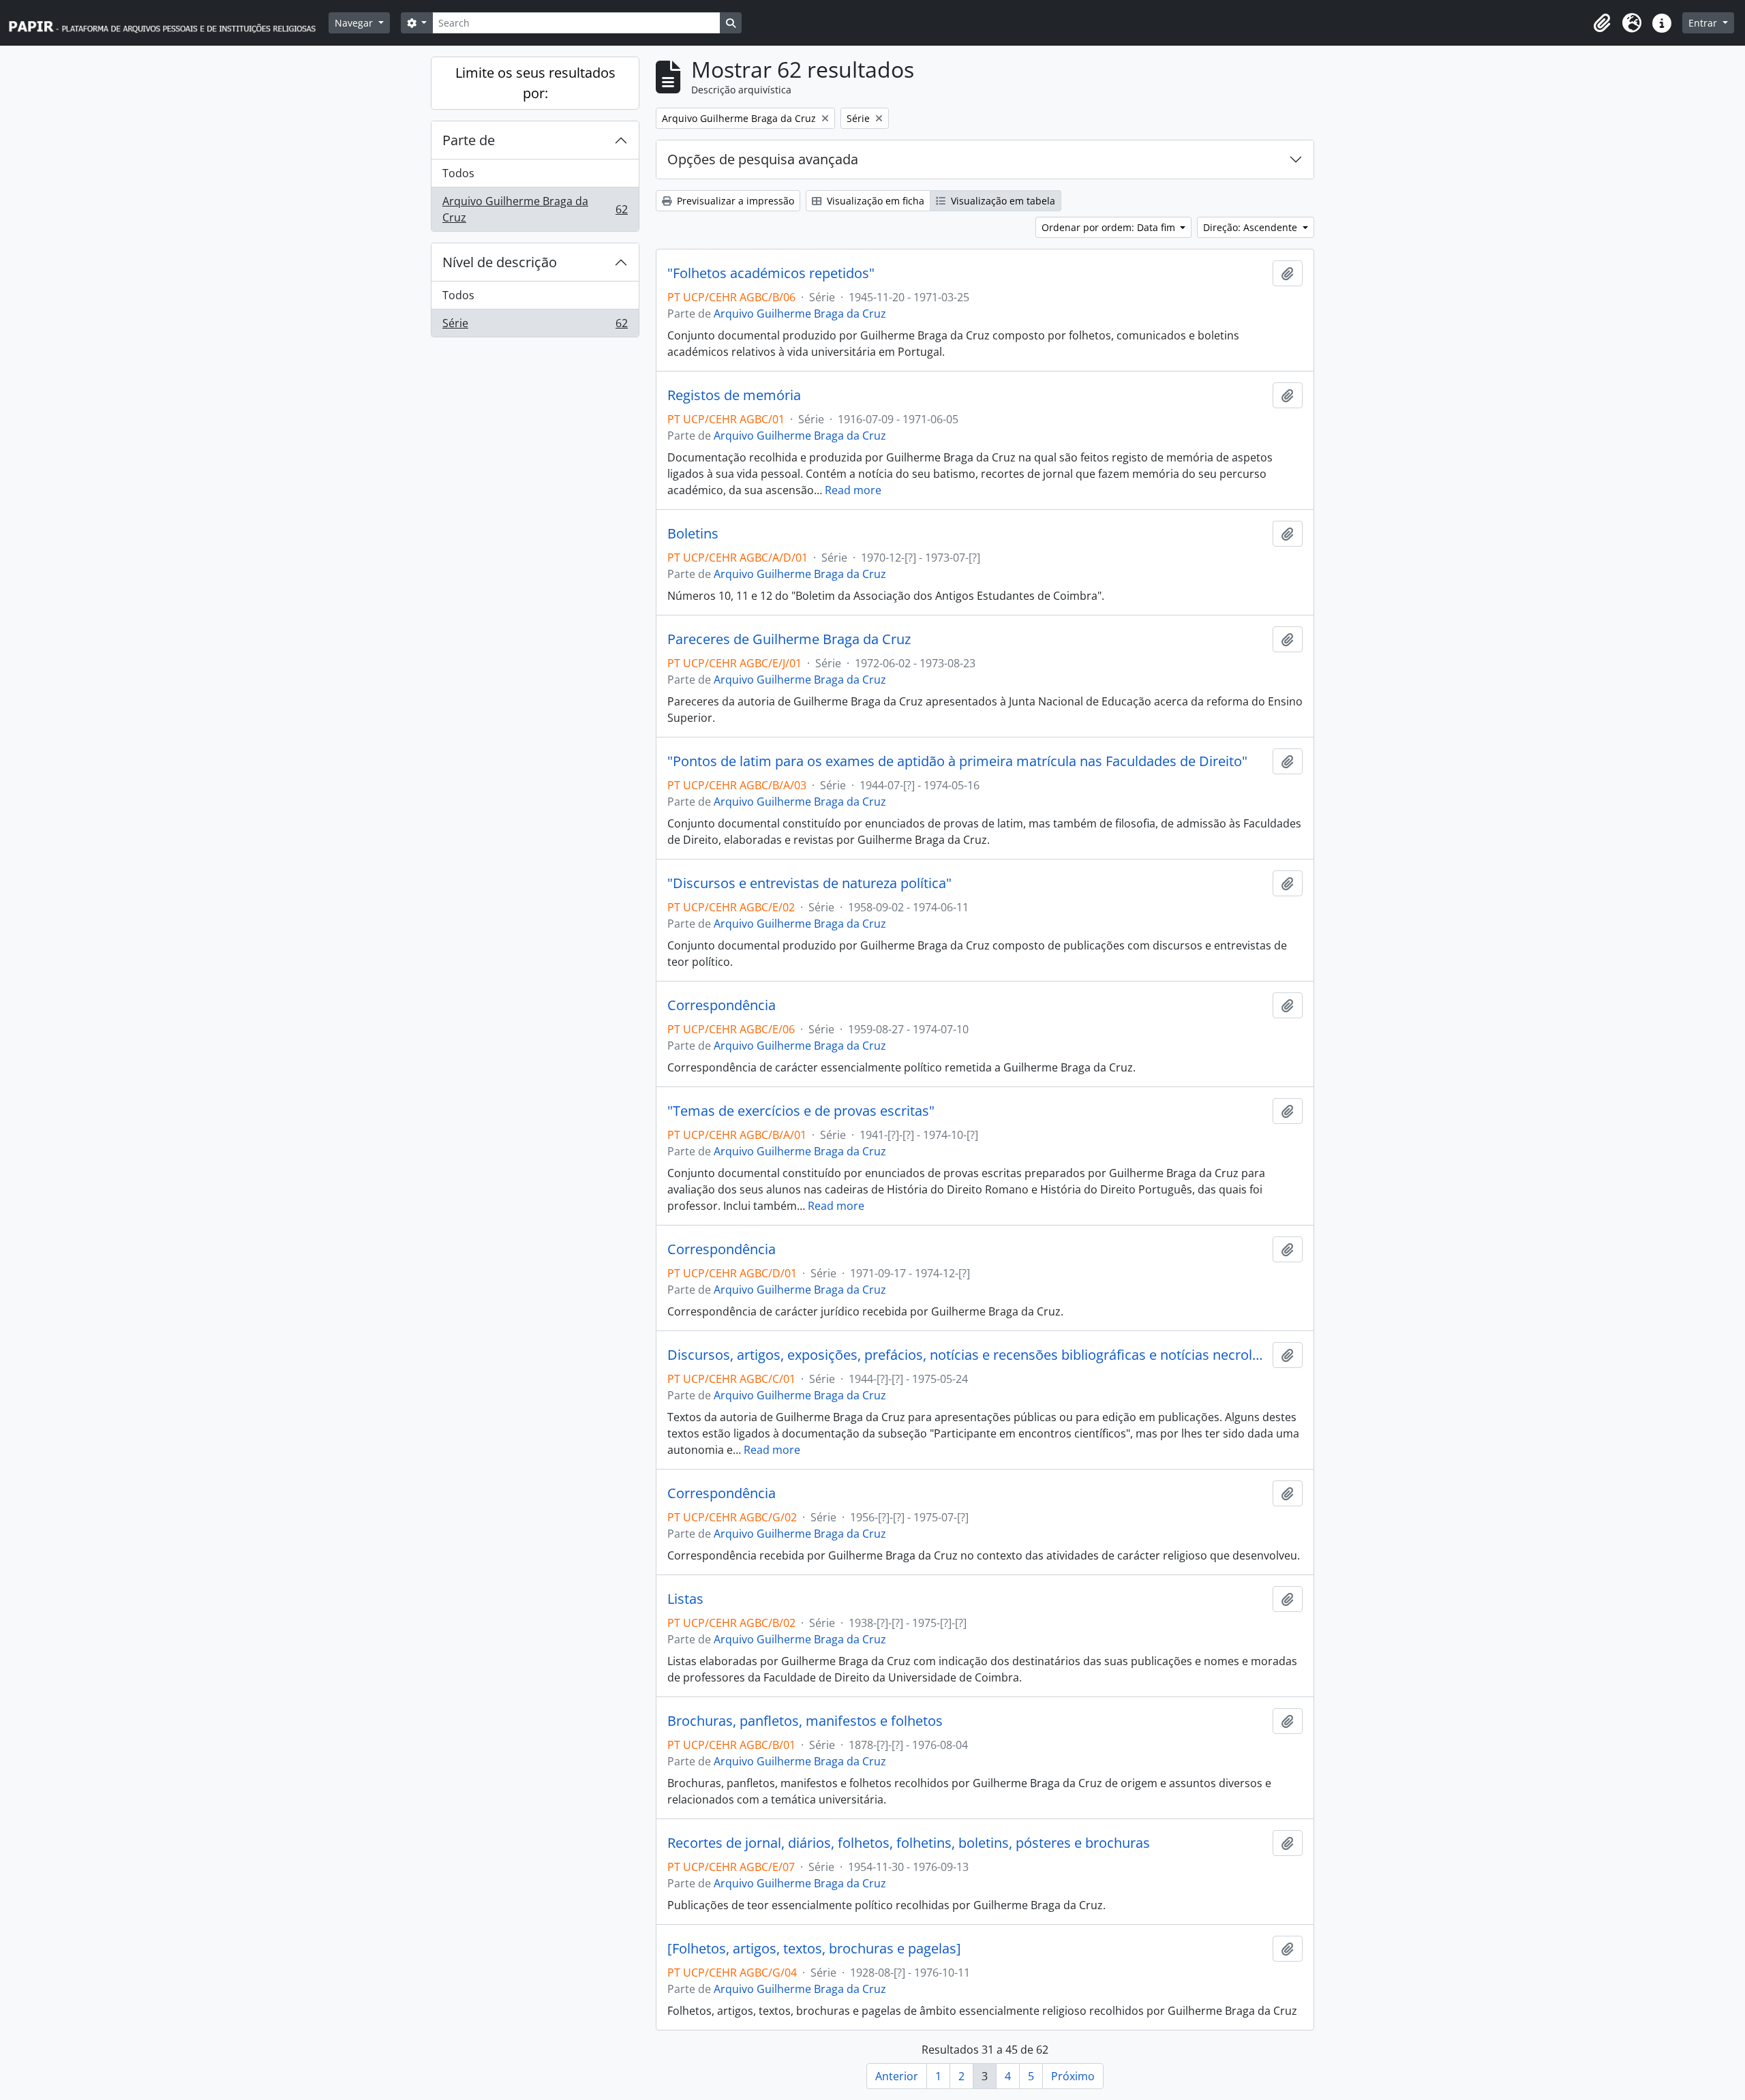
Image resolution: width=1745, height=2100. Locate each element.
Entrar (1704, 23)
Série (535, 326)
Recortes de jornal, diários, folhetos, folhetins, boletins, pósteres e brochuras (909, 1843)
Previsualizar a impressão (734, 201)
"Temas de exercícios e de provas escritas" (801, 1111)
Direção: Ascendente (1251, 227)
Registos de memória (734, 395)
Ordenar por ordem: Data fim (1110, 227)
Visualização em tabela (1002, 201)
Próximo (1073, 2076)
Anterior (897, 2076)
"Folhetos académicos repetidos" (771, 273)
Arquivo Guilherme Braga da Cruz (535, 209)
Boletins (693, 534)
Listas (685, 1599)
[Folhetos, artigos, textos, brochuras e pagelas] (814, 1949)
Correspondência (722, 1005)
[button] (1602, 23)
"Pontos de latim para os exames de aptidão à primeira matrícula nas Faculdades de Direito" (957, 761)
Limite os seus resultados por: (535, 83)
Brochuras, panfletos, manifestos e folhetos (805, 1721)
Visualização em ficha (874, 201)
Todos (458, 173)
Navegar (355, 23)
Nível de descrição (500, 262)
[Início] (168, 23)
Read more (853, 490)
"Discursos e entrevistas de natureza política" (809, 883)
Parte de (469, 140)
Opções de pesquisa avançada (763, 159)
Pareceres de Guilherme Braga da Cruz (789, 639)
